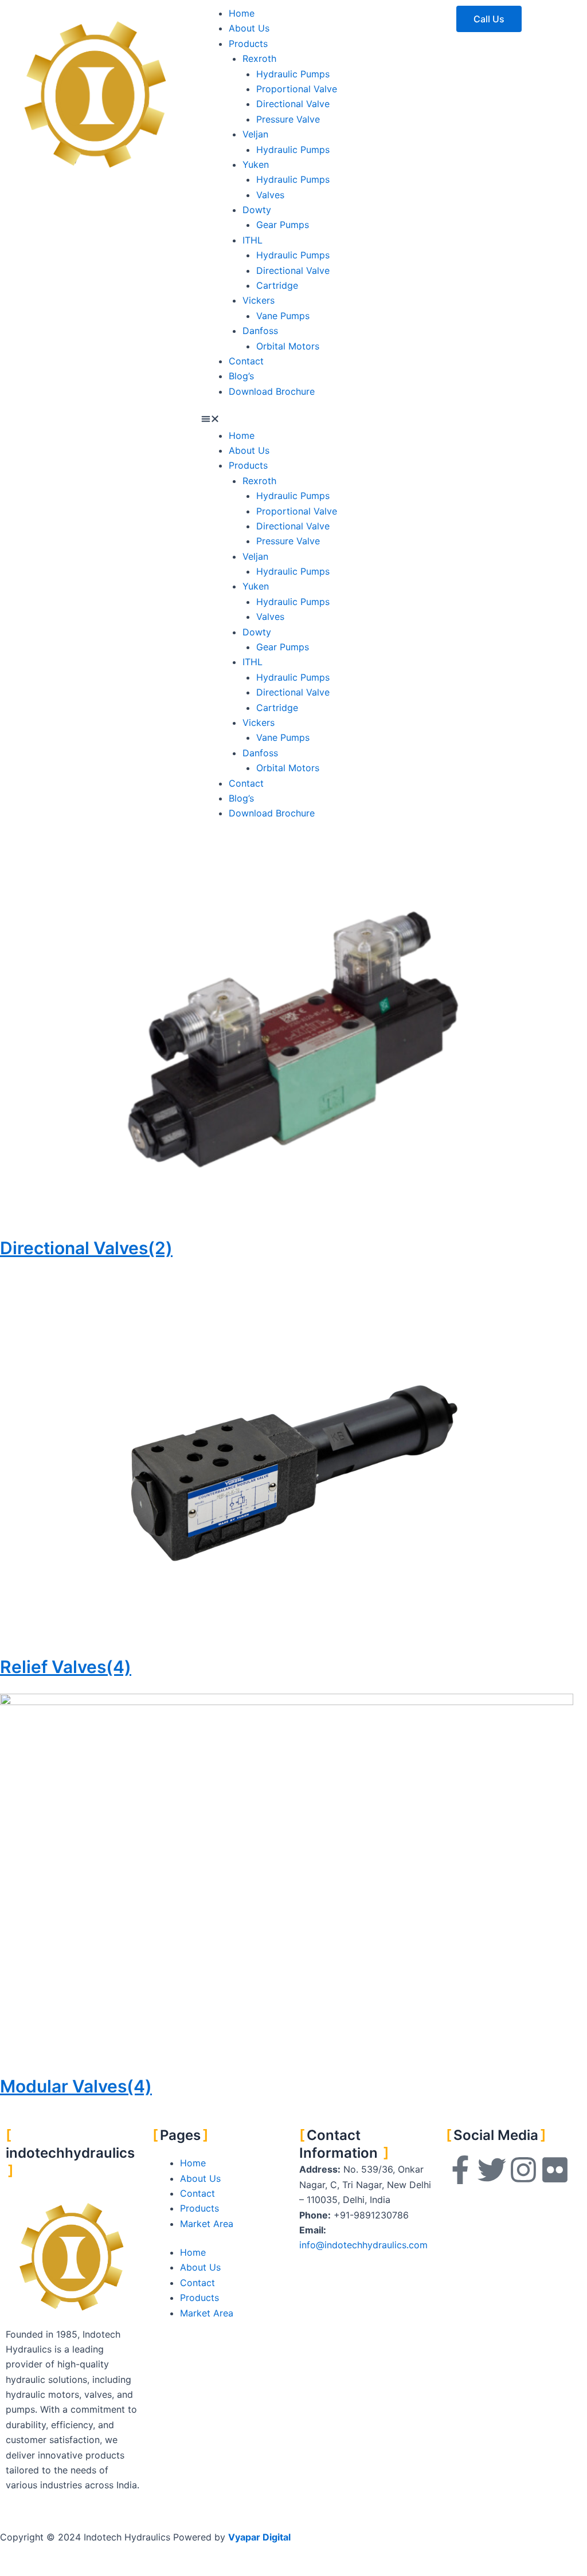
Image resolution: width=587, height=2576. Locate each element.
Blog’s (241, 376)
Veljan (255, 134)
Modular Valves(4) (76, 2086)
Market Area (207, 2224)
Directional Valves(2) (86, 1248)
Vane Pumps (283, 316)
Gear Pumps (283, 225)
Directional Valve (293, 104)
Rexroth (259, 58)
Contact (246, 361)
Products (248, 44)
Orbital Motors (288, 346)
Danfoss (260, 331)
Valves (270, 195)
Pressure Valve (288, 119)
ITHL (253, 240)
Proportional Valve (297, 89)
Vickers (259, 300)
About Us (249, 28)
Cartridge (277, 285)
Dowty (257, 210)
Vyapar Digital (259, 2537)
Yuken (256, 164)
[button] (293, 420)
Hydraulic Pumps (293, 74)
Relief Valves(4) (66, 1667)
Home (242, 13)
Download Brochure (272, 391)
